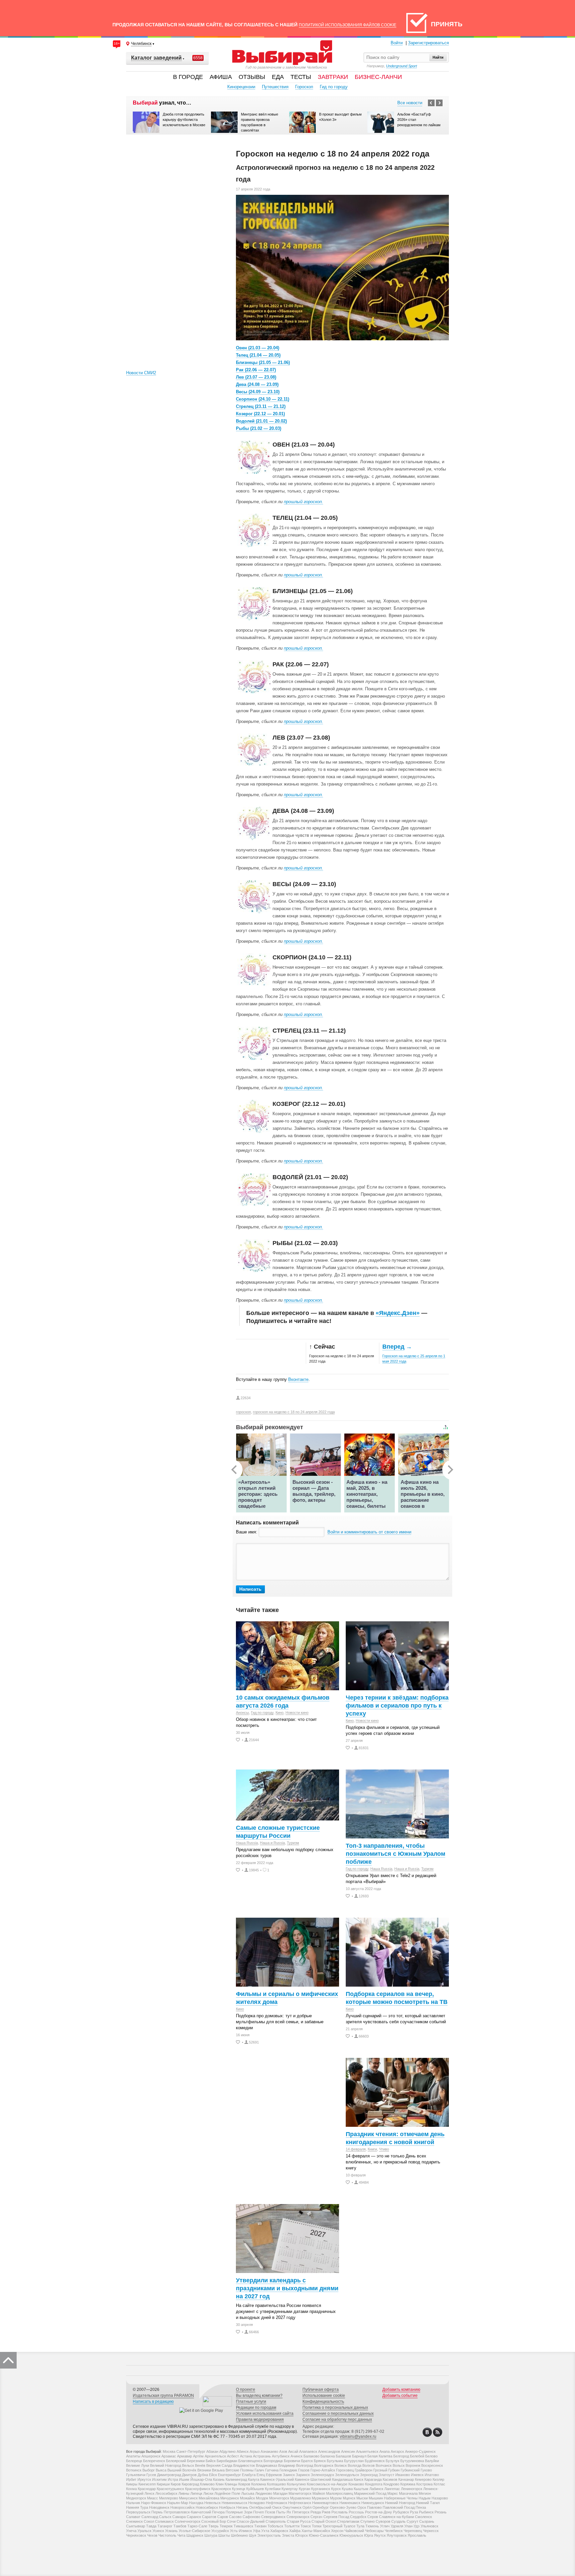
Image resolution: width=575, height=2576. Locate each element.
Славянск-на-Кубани (396, 2517)
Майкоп (319, 2493)
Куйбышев (255, 2489)
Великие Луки (138, 2465)
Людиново (264, 2493)
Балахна (328, 2456)
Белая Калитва (380, 2456)
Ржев (326, 2512)
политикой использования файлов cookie (348, 25)
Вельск (188, 2465)
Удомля (397, 2526)
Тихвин (260, 2526)
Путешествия (275, 87)
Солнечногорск (188, 2521)
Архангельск (215, 2456)
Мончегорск (279, 2498)
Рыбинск (426, 2512)
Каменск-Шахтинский (313, 2479)
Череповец (413, 2531)
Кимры (132, 2484)
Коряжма (408, 2484)
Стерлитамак (348, 2521)
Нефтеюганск (300, 2503)
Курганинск (321, 2489)
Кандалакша (342, 2479)
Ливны (184, 2493)
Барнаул (359, 2456)
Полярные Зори (239, 2512)
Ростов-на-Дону (379, 2512)
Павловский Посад (399, 2507)
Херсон (337, 2531)
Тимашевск (243, 2526)
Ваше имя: (247, 1532)
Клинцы (231, 2484)
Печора (218, 2512)
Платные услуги (251, 2402)
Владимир (287, 2465)
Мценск (349, 2498)
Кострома (424, 2484)
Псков (270, 2512)
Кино (280, 1713)
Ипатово (432, 2475)
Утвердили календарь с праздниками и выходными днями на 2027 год (287, 2288)
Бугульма (335, 2461)
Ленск (149, 2493)
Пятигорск (301, 2512)
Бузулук (392, 2461)
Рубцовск (401, 2512)
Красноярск (221, 2489)
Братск (307, 2461)
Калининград (236, 2479)
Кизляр (438, 2479)
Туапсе (349, 2526)
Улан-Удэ (412, 2526)
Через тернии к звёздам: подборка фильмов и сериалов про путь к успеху (397, 1706)
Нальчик (133, 2503)
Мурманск (320, 2498)
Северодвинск (273, 2517)
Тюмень (372, 2526)
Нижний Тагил (428, 2503)
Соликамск (164, 2521)
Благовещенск (250, 2461)
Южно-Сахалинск (324, 2535)
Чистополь (167, 2535)
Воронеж (413, 2465)
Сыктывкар (136, 2526)
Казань (219, 2479)
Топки (317, 2526)
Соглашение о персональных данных (338, 2414)
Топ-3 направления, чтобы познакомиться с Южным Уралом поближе (395, 1854)
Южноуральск (351, 2535)
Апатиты (133, 2456)
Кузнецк (239, 2489)
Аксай (293, 2451)
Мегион (425, 2493)
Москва (169, 2451)
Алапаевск (308, 2451)
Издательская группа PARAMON (163, 2396)
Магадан (280, 2493)
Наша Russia (247, 1843)
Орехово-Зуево (343, 2507)
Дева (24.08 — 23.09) (257, 384)
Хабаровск (279, 2531)
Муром (336, 2498)
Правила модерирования (260, 2419)
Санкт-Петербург (191, 2451)
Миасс (153, 2498)
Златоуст (386, 2475)
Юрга (369, 2535)
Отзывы (252, 77)
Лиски (208, 2493)
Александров (329, 2451)
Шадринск (195, 2535)
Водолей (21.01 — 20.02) (261, 421)
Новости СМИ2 (141, 373)
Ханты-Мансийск (316, 2531)
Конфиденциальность (323, 2402)
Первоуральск (138, 2512)
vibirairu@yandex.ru (358, 2436)
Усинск (158, 2531)
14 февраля (356, 2149)
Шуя (253, 2535)
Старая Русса (299, 2521)
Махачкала (408, 2493)
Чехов (152, 2535)
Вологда (355, 2465)
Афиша (221, 77)
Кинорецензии (241, 87)
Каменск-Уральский (277, 2479)
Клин (220, 2484)
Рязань (441, 2512)
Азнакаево (269, 2451)
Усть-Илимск (241, 2531)
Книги (372, 2149)
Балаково (311, 2456)
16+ (117, 43)
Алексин (348, 2451)
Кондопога (374, 2484)
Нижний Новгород (400, 2503)
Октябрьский (260, 2507)
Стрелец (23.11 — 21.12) (261, 406)
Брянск (320, 2461)
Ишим (184, 2479)
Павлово (374, 2507)
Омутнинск (292, 2507)
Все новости (410, 103)
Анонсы (242, 1713)
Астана (246, 2456)
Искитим (159, 2479)
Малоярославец (340, 2493)
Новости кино (297, 1713)
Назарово (440, 2498)
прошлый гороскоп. (303, 502)
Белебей (417, 2456)
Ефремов (274, 2475)
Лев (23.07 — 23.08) (256, 377)
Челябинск (394, 2531)
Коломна (259, 2484)
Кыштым (361, 2489)
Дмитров (189, 2475)
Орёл (307, 2507)
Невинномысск (234, 2503)
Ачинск (296, 2456)
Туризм (293, 1843)
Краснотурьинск (170, 2489)
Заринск (303, 2475)
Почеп (259, 2512)
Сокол (149, 2521)
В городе (188, 77)
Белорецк (134, 2461)
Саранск (194, 2517)
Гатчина (272, 2470)
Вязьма (218, 2470)
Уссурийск (220, 2531)
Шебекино (239, 2535)
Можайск (247, 2498)
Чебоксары (374, 2531)
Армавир (185, 2456)
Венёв (200, 2465)
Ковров (244, 2484)
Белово (431, 2456)
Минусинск (188, 2498)
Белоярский (176, 2461)
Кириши (163, 2484)
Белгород (401, 2456)
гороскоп (243, 1412)
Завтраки (333, 77)
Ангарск (397, 2451)
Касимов (390, 2479)
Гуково (426, 2470)
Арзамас (169, 2456)
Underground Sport (401, 66)
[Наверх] (8, 2360)
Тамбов (180, 2526)
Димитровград (169, 2475)
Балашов (343, 2456)
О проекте (246, 2390)
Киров (176, 2484)
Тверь (213, 2526)
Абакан (212, 2451)
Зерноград (369, 2475)
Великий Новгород (166, 2465)
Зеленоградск (322, 2475)
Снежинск (134, 2521)
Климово (207, 2484)
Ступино (368, 2521)
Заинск (289, 2475)
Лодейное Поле (227, 2493)
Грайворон (364, 2470)
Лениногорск (412, 2489)
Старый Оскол (324, 2521)
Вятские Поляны (240, 2470)
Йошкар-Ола (201, 2479)
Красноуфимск (198, 2489)
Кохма (131, 2489)
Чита (181, 2535)
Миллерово (169, 2498)
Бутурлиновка (412, 2461)
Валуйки (432, 2461)
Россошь (356, 2512)
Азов (283, 2451)
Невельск (212, 2503)
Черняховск (136, 2535)
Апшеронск (151, 2456)
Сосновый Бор (214, 2521)
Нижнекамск (350, 2503)
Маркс (393, 2493)
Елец (261, 2475)
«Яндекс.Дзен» (398, 1313)
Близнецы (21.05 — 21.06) (263, 362)
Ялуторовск (397, 2535)
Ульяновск (429, 2526)
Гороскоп (304, 87)
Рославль (340, 2512)
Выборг (149, 2470)
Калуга (254, 2479)
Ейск (213, 2475)
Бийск (211, 2461)
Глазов (304, 2470)
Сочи (231, 2521)
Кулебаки (273, 2489)
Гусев (151, 2475)
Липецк (196, 2493)
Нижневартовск (325, 2503)
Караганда (373, 2479)
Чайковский (354, 2531)
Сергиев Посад (336, 2517)
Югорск (301, 2535)
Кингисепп (147, 2484)
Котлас (439, 2484)
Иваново (403, 2475)
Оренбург (321, 2507)
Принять (447, 24)
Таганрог (165, 2526)
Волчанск (384, 2465)
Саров (223, 2517)
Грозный (380, 2470)
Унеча (131, 2531)
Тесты (301, 77)
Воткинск (134, 2470)
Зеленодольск (347, 2475)
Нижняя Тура (137, 2507)
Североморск (298, 2517)
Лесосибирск (166, 2493)
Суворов (383, 2521)
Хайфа (295, 2531)
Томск (306, 2526)
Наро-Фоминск (154, 2503)
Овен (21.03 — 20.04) (258, 348)
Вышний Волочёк (182, 2470)
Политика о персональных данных (335, 2408)
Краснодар (147, 2489)
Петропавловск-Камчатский (187, 2512)
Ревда (316, 2512)
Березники (196, 2461)
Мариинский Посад (370, 2493)
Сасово (235, 2517)
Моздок (262, 2498)
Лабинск (376, 2489)
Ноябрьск (227, 2507)
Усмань (171, 2531)
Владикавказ (267, 2465)
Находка (196, 2503)
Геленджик (288, 2470)
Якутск (380, 2535)
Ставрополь (276, 2521)
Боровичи (292, 2461)
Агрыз (255, 2451)
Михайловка (209, 2498)
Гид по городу (334, 87)
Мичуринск (230, 2498)
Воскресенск (432, 2465)
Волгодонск (324, 2465)
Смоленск (423, 2517)
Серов (373, 2517)
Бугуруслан (354, 2461)
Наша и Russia (272, 1843)
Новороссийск (183, 2507)
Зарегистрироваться (428, 43)
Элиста (288, 2535)
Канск (359, 2479)
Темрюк (226, 2526)
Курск (336, 2489)
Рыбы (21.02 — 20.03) (259, 428)
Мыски (362, 2498)
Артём (198, 2456)
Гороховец (345, 2470)
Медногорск (136, 2498)
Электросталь (269, 2535)
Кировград (190, 2484)
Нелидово (257, 2503)
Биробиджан (227, 2461)
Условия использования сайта (265, 2414)
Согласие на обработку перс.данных (337, 2419)
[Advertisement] (179, 268)
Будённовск (375, 2461)
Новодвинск (159, 2507)
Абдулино (227, 2451)
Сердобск (358, 2517)
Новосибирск (207, 2507)
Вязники (204, 2470)
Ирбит (131, 2479)
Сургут (412, 2521)
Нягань (242, 2507)
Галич (259, 2470)
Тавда (151, 2526)
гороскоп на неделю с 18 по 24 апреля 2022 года (294, 1412)
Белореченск (154, 2461)
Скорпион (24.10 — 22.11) (263, 399)
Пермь (157, 2512)
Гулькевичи (136, 2475)
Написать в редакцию (153, 2402)
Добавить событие (400, 2396)
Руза (414, 2512)
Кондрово (391, 2484)
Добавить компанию (401, 2390)
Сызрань (427, 2521)
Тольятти (292, 2526)
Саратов (209, 2517)
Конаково (356, 2484)
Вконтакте (298, 1379)
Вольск (399, 2465)
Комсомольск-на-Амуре (327, 2484)
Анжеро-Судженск (420, 2451)
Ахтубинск (281, 2456)
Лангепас (392, 2489)
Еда (278, 77)
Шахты (224, 2535)
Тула (360, 2526)
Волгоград (305, 2465)
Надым (425, 2498)
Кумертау (290, 2489)
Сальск (165, 2517)
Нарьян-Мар (178, 2503)
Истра (173, 2479)
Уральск (144, 2531)
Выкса (161, 2470)
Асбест (233, 2456)
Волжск (341, 2465)
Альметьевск (367, 2451)
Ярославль (417, 2535)
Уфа (257, 2531)
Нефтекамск (277, 2503)
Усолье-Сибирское (194, 2531)
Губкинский (410, 2470)
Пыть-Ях (284, 2512)
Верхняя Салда (219, 2465)
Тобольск (275, 2526)
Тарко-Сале (197, 2526)
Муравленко (300, 2498)
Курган (304, 2489)
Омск (277, 2507)
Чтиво (384, 2149)
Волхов (369, 2465)
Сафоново (251, 2517)
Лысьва (248, 2493)
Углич (385, 2526)
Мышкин (376, 2498)
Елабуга (249, 2475)
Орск (362, 2507)
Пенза (421, 2507)
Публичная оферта (321, 2390)
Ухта (265, 2531)
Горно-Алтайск (323, 2470)
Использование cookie (324, 2396)
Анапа (384, 2451)
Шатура (211, 2535)
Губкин (394, 2470)
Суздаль (398, 2521)
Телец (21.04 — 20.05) (258, 355)
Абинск (243, 2451)
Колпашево (276, 2484)
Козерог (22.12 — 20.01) (260, 414)
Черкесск (431, 2531)
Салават (133, 2517)
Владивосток (244, 2465)
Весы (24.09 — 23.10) (258, 392)
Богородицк (273, 2461)
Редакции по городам (256, 2408)
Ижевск (417, 2475)
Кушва (347, 2489)
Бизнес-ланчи (378, 77)
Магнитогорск (300, 2493)
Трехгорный (332, 2526)
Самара (179, 2517)
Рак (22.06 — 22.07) (256, 370)
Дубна (203, 2475)
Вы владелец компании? (259, 2396)
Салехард (150, 2517)
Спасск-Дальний (251, 2521)
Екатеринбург (229, 2475)
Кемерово (423, 2479)
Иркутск (144, 2479)
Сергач (316, 2517)
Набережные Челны (401, 2498)
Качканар (406, 2479)
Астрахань (262, 2456)
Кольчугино (296, 2484)
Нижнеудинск (373, 2503)
